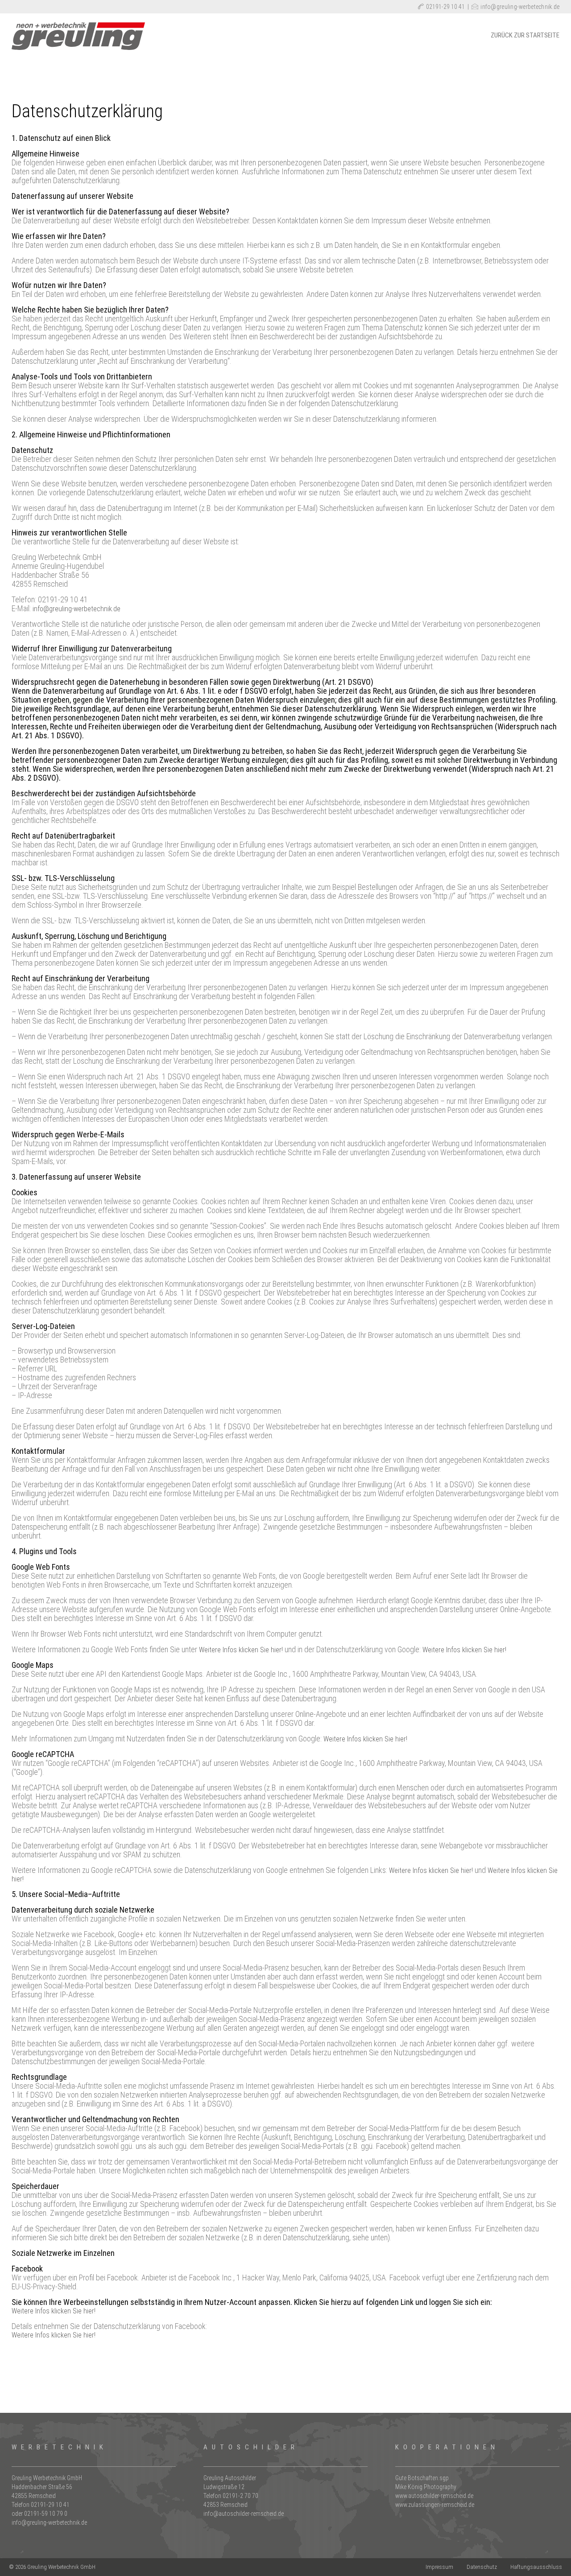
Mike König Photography (426, 2487)
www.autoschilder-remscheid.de (434, 2496)
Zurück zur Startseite (525, 35)
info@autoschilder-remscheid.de (244, 2514)
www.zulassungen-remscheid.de (435, 2505)
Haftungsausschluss (536, 2567)
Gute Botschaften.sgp (422, 2478)
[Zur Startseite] (79, 47)
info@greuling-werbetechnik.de (520, 7)
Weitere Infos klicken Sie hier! (241, 1650)
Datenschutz (482, 2567)
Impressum (439, 2567)
